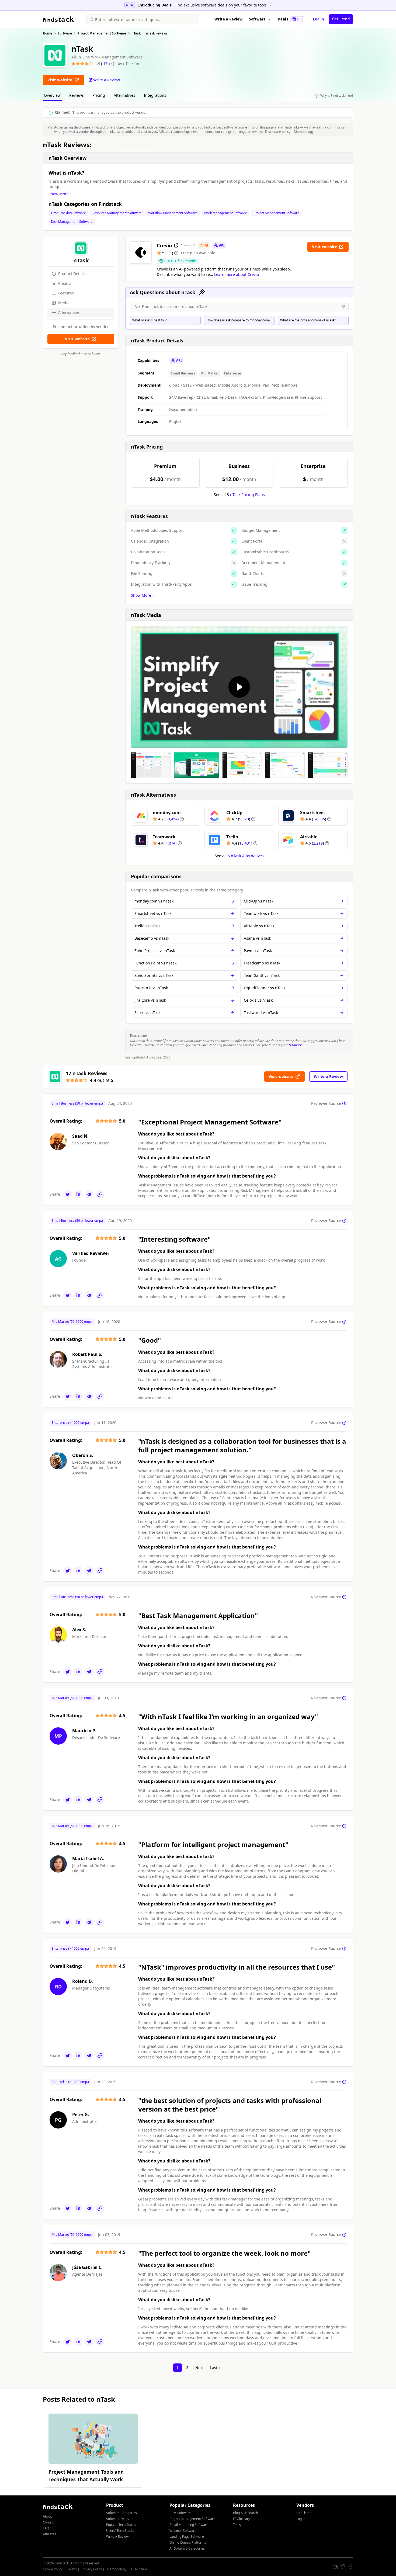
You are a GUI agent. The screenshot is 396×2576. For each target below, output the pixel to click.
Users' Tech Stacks (120, 2531)
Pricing (99, 95)
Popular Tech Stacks (121, 2525)
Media (64, 303)
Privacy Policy (92, 2569)
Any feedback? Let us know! (81, 354)
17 (106, 63)
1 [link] (178, 2368)
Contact (49, 2522)
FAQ (46, 2528)
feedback (295, 1045)
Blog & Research (245, 2513)
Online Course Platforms (188, 2542)
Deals (290, 19)
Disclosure (139, 2569)
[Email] (89, 1194)
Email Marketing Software (189, 2525)
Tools (237, 2525)
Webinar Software (183, 2531)
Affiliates (49, 2534)
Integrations (155, 95)
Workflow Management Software (173, 213)
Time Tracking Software (68, 213)
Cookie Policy (53, 2569)
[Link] (100, 1194)
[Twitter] (68, 1194)
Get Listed (304, 2513)
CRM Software (180, 2513)
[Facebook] (350, 2566)
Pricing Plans (247, 494)
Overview (52, 95)
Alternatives (124, 95)
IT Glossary (242, 2519)
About (47, 2516)
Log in (319, 19)
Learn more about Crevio (237, 274)
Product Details (72, 274)
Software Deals (118, 2519)
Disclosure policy (278, 132)
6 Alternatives (246, 856)
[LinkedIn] (78, 1194)
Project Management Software (276, 213)
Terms (72, 2569)
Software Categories (121, 2513)
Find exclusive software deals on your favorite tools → (223, 5)
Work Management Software (225, 213)
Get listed (341, 19)
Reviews (77, 95)
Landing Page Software (187, 2537)
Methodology (304, 132)
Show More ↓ (60, 194)
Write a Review (228, 19)
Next (199, 2368)
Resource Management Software (117, 213)
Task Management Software (72, 222)
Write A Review (117, 2537)
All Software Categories (187, 2548)
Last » (215, 2368)
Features (66, 293)
